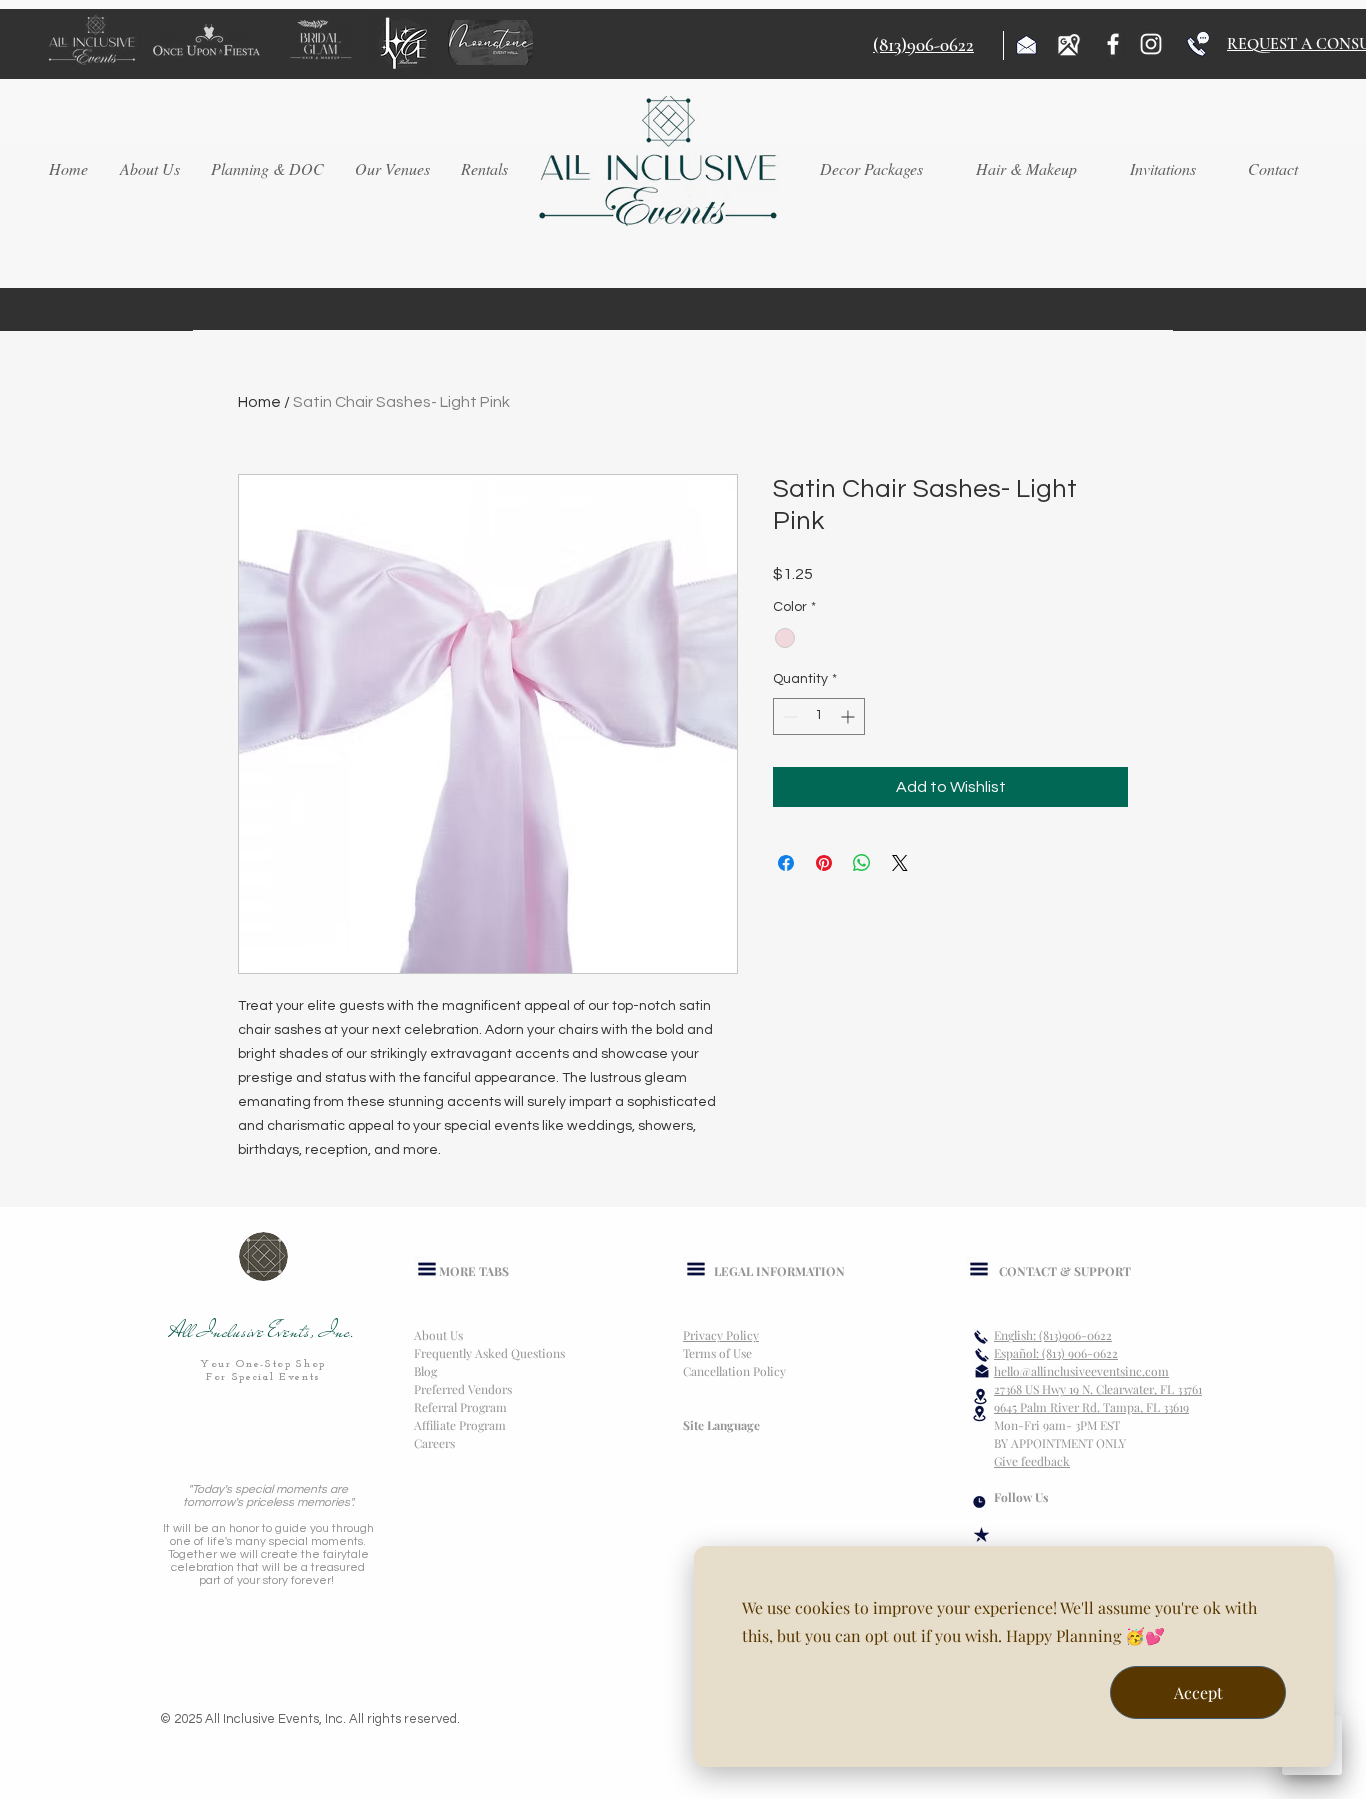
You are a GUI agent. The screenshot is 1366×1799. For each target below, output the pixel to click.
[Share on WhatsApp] (862, 863)
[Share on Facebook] (786, 863)
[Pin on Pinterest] (824, 863)
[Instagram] (1151, 44)
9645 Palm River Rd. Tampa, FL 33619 (1091, 1407)
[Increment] (849, 716)
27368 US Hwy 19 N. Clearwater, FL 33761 (1098, 1389)
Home (259, 402)
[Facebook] (1113, 44)
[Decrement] (788, 716)
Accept (1198, 1692)
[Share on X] (900, 863)
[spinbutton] (819, 716)
